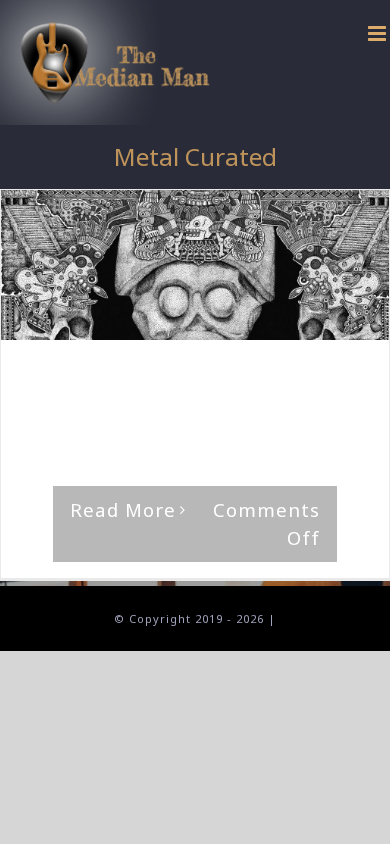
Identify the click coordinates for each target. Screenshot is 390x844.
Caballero (58, 396)
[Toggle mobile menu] (379, 33)
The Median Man (101, 378)
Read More (123, 509)
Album (335, 378)
